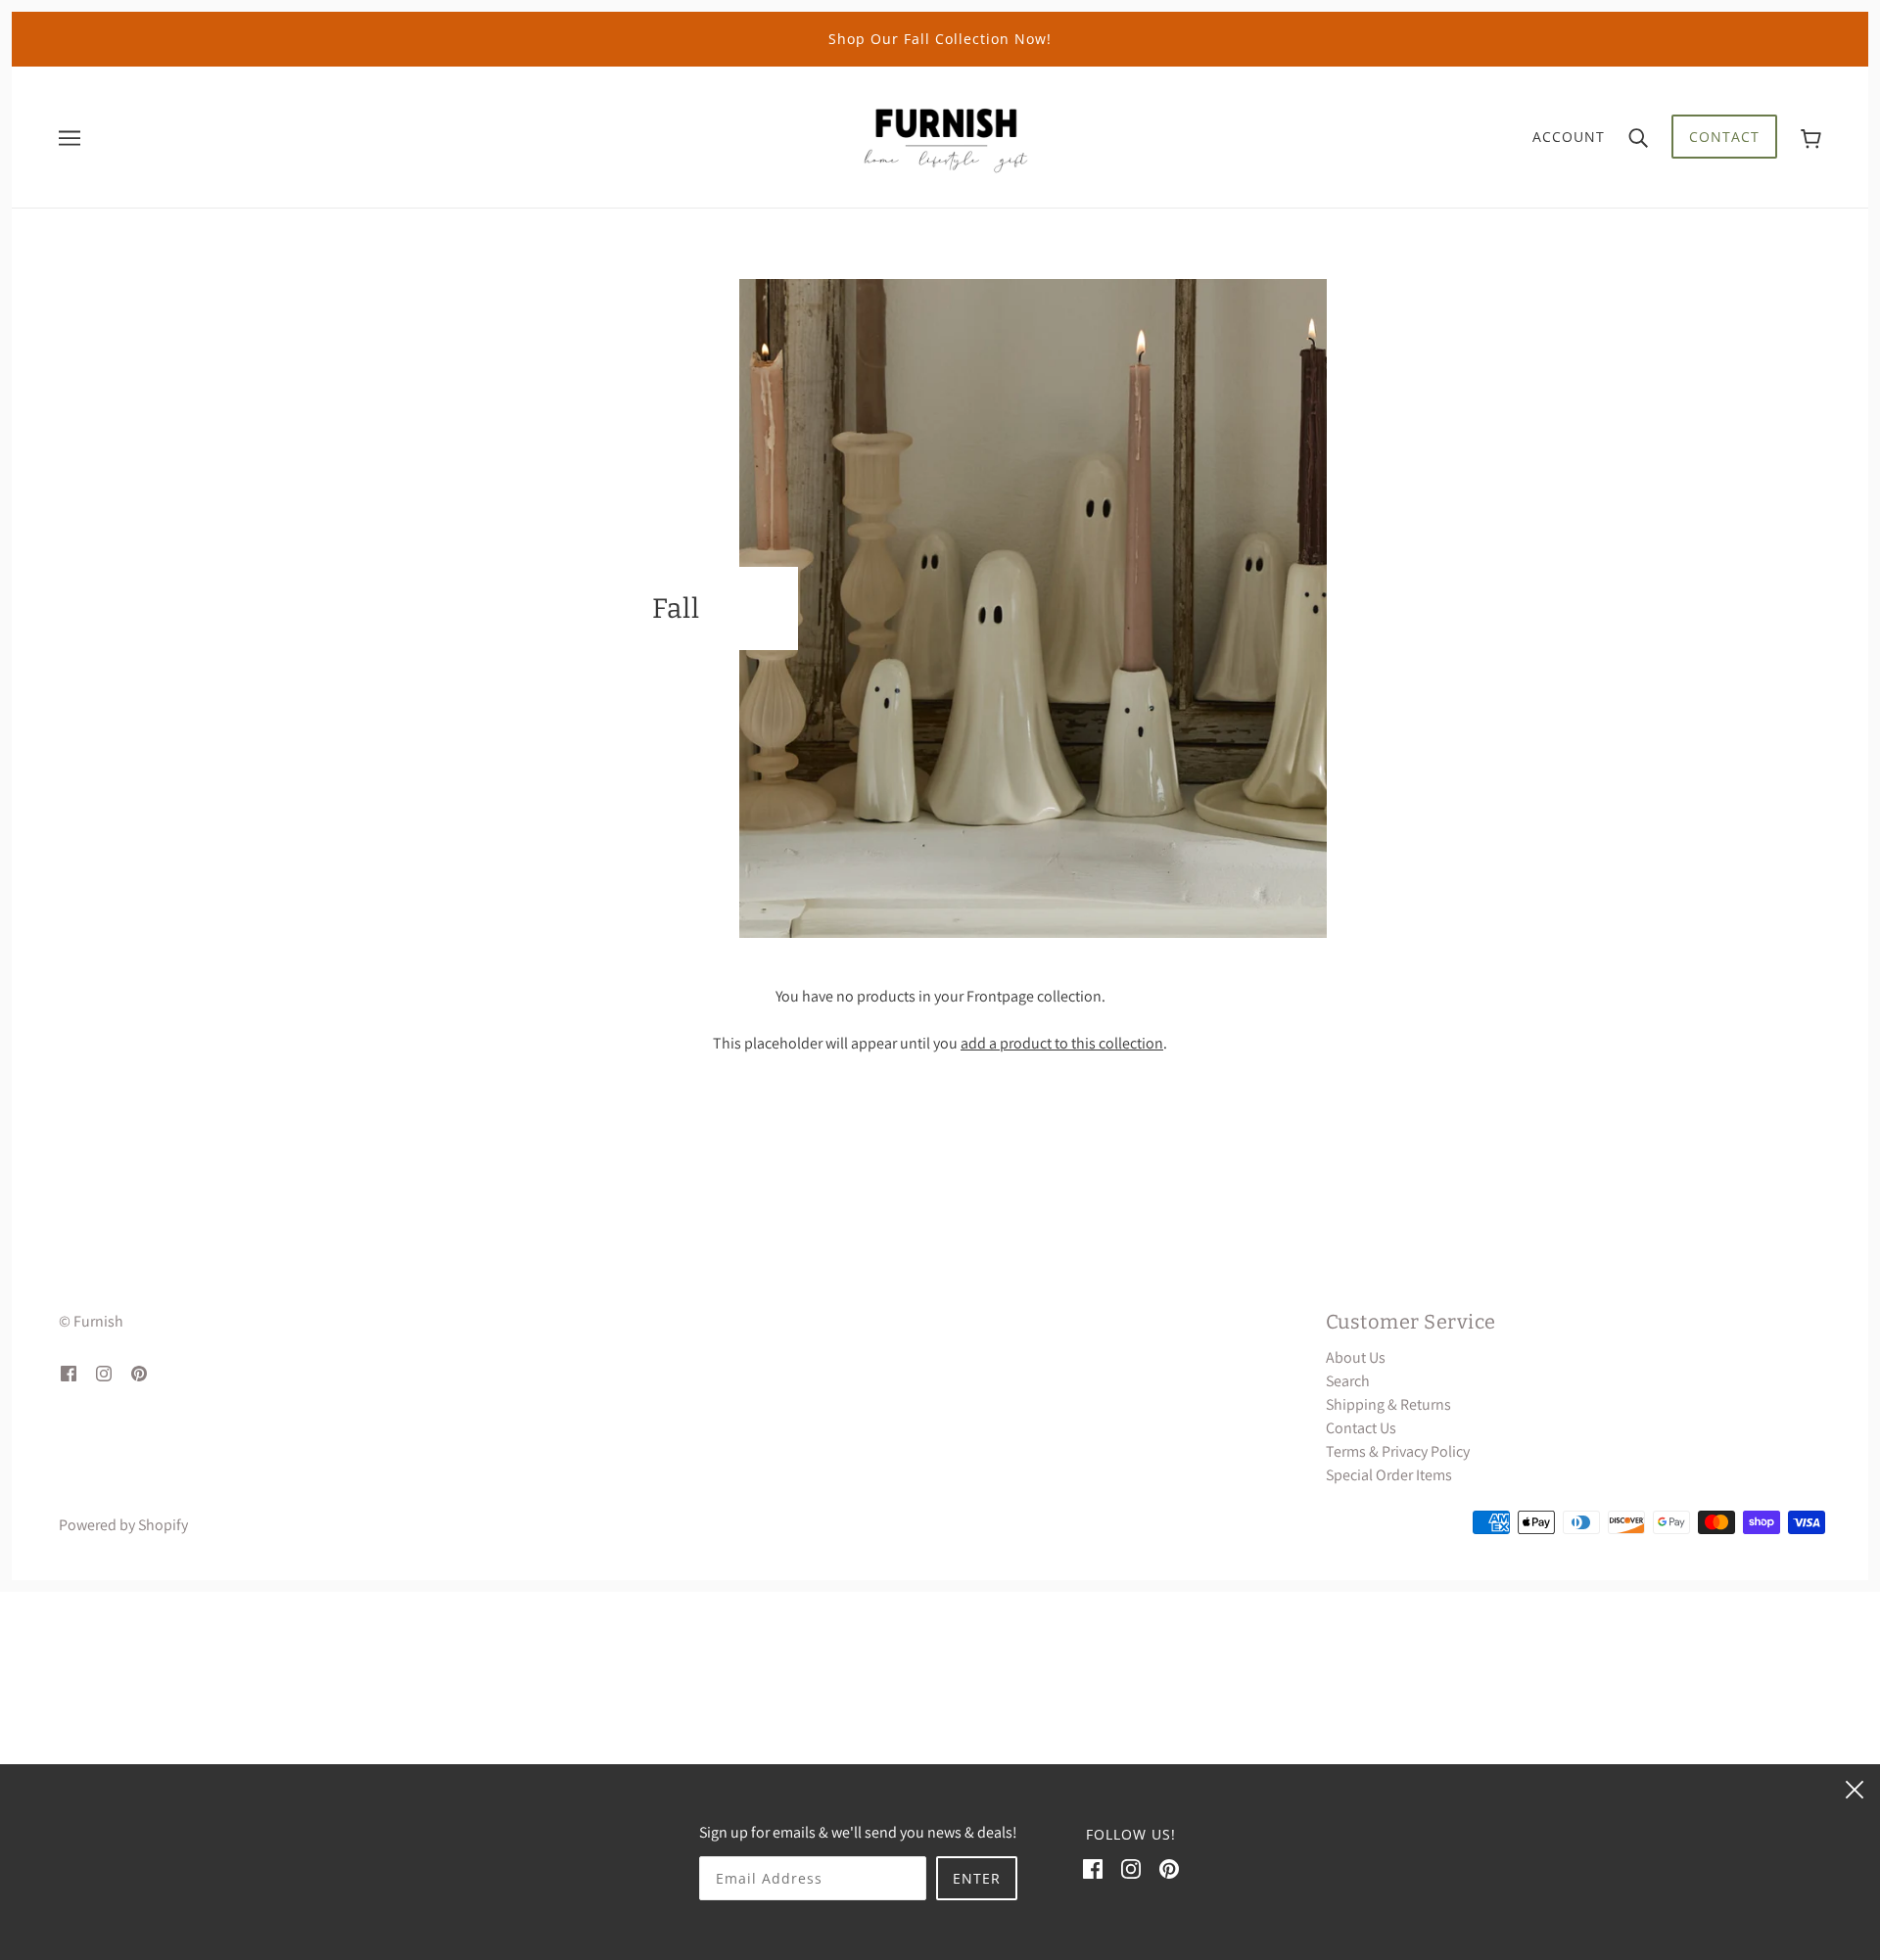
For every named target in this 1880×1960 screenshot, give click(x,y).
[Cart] (1811, 137)
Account (1569, 137)
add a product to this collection (1062, 1043)
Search (1348, 1381)
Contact (1724, 137)
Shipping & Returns (1388, 1404)
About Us (1356, 1357)
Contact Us (1361, 1428)
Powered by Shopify (123, 1525)
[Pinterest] (1169, 1868)
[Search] (1638, 137)
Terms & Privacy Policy (1398, 1451)
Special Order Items (1389, 1475)
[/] (946, 136)
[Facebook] (1093, 1868)
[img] (69, 1373)
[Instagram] (1131, 1868)
